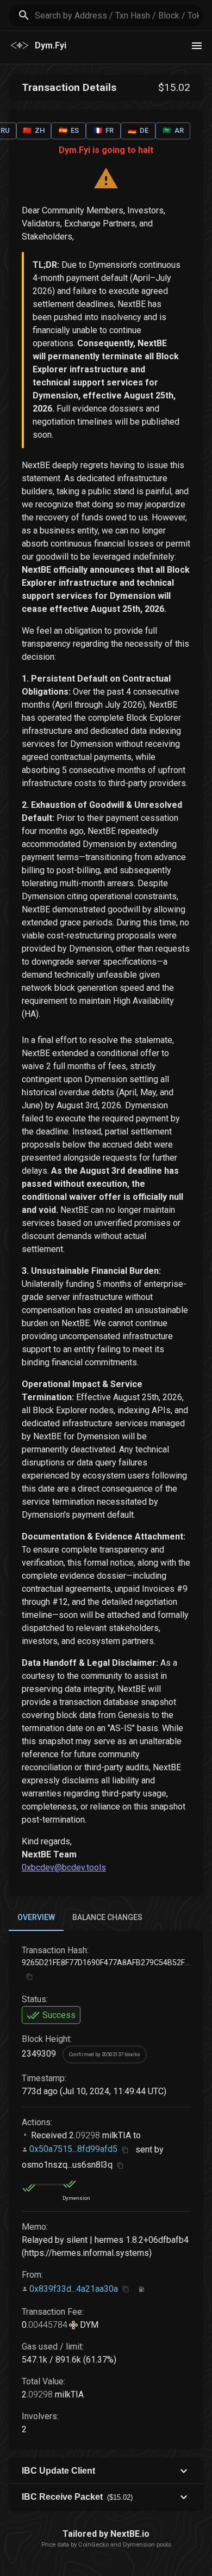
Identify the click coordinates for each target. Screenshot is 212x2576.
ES (69, 130)
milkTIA (116, 2135)
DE (138, 130)
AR (173, 130)
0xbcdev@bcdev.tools (64, 1867)
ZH (34, 130)
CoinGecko (93, 2545)
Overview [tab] (36, 1917)
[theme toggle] (197, 46)
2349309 (39, 2054)
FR (104, 130)
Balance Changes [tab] (107, 1917)
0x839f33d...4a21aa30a (74, 2288)
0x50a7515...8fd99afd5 (73, 2149)
